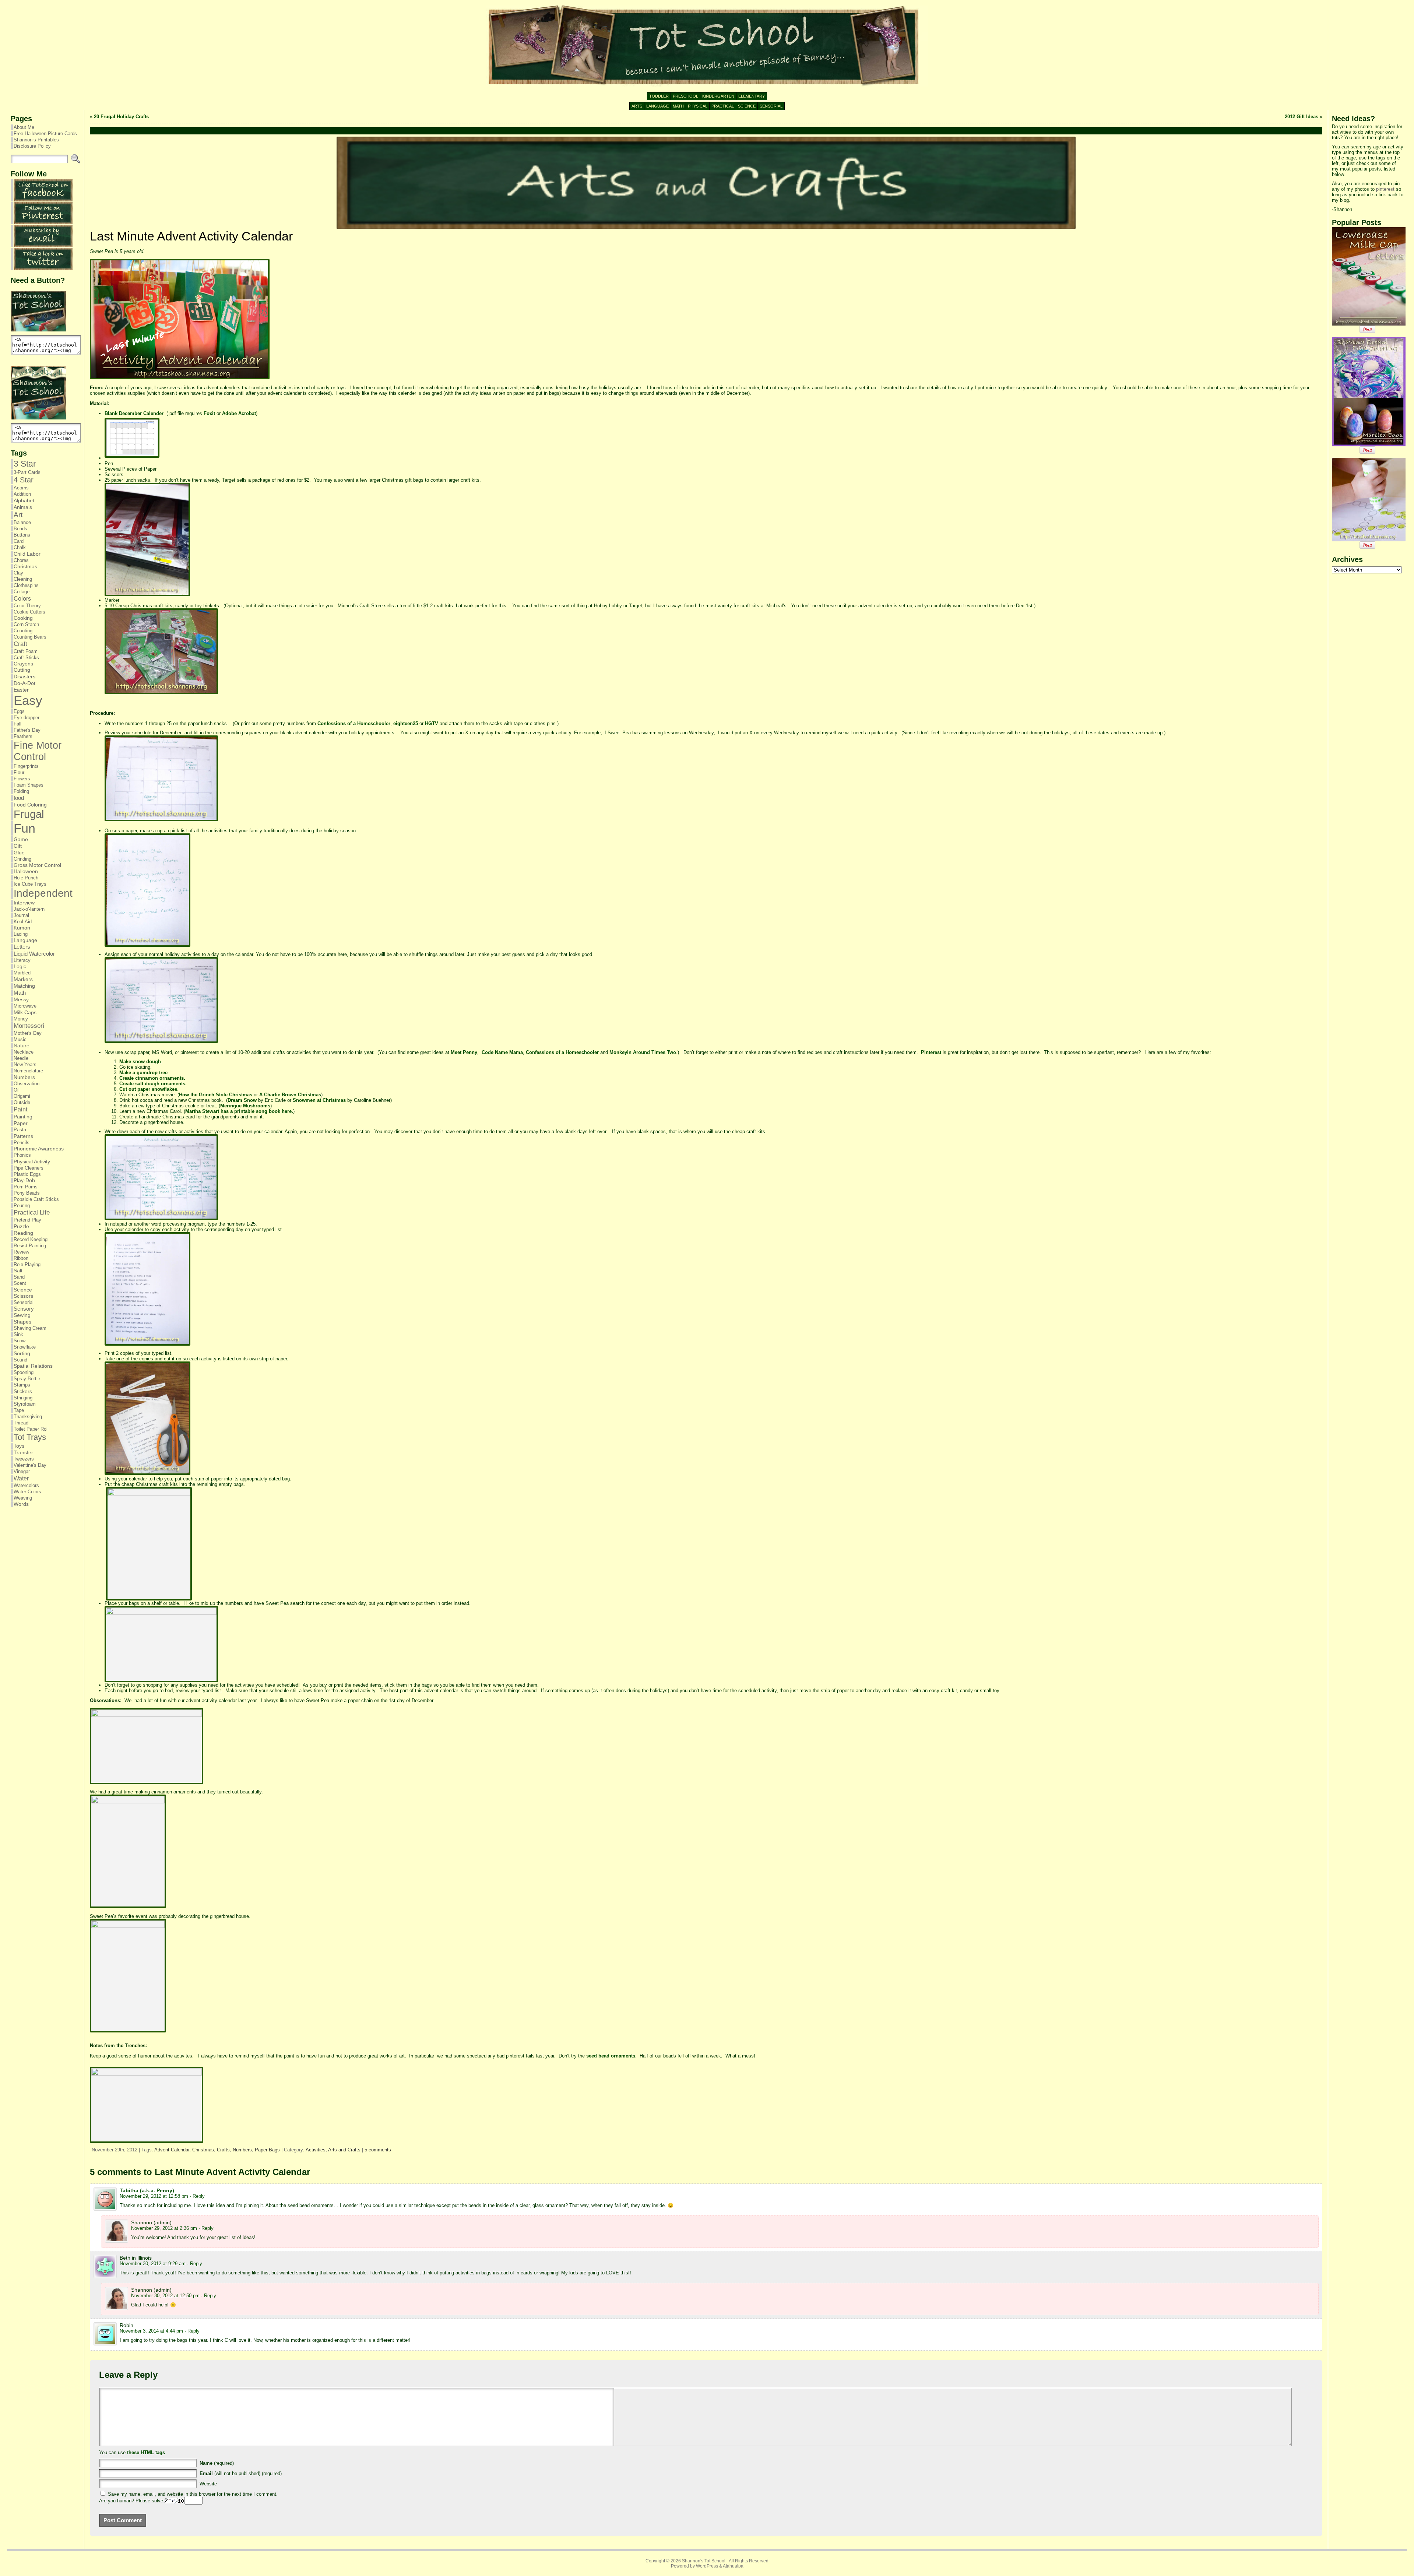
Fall (17, 724)
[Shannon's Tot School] (707, 46)
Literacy (22, 960)
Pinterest (931, 1052)
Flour (19, 772)
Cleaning (23, 579)
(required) (217, 2463)
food (19, 798)
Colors (22, 598)
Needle (21, 1058)
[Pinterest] (43, 223)
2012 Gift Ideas (1302, 117)
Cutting (22, 670)
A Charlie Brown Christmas (290, 1095)
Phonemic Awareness (39, 1149)
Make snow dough (140, 1062)
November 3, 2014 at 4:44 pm (151, 2331)
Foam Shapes (29, 785)
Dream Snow (242, 1100)
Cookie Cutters (29, 612)
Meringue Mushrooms (245, 1106)
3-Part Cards (27, 472)
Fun (24, 828)
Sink (18, 1334)
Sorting (22, 1353)
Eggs (19, 711)
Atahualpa (733, 2566)
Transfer (23, 1452)
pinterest (1385, 189)
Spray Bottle (27, 1379)
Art (18, 515)
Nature (22, 1046)
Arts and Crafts (344, 2150)
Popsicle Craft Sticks (36, 1199)
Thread (21, 1423)
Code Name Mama (502, 1052)
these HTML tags (146, 2452)
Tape (19, 1410)
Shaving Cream (30, 1328)
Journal (21, 915)
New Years (25, 1064)
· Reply (197, 2196)
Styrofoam (25, 1404)
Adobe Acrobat (239, 413)
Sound (20, 1360)
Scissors (23, 1296)
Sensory (24, 1309)
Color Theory (27, 606)
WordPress (707, 2566)
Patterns (23, 1136)
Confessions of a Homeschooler (354, 723)
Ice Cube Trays (30, 884)
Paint (20, 1109)
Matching (24, 986)
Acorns (21, 488)
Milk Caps (25, 1012)
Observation (27, 1084)
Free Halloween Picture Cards (45, 133)
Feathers (23, 736)
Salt (18, 1271)
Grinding (22, 859)
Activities (316, 2150)
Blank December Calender (134, 413)
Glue (19, 853)
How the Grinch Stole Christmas (216, 1095)
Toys (19, 1446)
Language (25, 940)
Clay (18, 573)
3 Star (25, 464)
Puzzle (21, 1226)
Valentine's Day (30, 1465)
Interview (24, 903)
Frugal (29, 814)
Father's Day (27, 730)
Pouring (22, 1206)
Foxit (209, 413)
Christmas (25, 567)
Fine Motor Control (38, 751)
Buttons (22, 535)
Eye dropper (27, 718)
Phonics (22, 1155)
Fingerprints (26, 766)
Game (21, 839)
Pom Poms (26, 1187)
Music (20, 1039)
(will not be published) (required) (241, 2473)
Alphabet (24, 500)
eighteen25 (406, 723)
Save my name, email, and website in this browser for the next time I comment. (193, 2494)
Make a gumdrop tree (143, 1073)
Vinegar (22, 1471)
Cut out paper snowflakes (148, 1089)
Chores (21, 560)
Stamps (22, 1385)
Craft (20, 644)
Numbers (24, 1077)
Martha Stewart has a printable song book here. (239, 1111)
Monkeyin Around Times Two (643, 1052)
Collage (22, 592)
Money (21, 1019)
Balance (22, 522)
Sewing (22, 1315)
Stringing (23, 1398)
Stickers (23, 1391)
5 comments (378, 2150)
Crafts (223, 2150)
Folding (21, 791)
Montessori (29, 1026)
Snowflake (25, 1347)
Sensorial (24, 1302)
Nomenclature (28, 1071)
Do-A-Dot (24, 683)
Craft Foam (26, 651)
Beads (20, 529)
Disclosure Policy (32, 146)
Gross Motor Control (37, 865)
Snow (20, 1341)
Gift (18, 846)
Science (23, 1290)
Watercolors (26, 1485)
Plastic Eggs (27, 1174)
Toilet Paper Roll (31, 1429)
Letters (22, 947)
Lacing (21, 934)
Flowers (22, 779)
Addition (22, 494)
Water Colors (27, 1492)
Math (20, 993)
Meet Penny (464, 1052)
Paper (21, 1123)
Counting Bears (30, 637)
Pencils (22, 1143)
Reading (23, 1233)
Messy (21, 1000)
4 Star (24, 480)
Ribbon (21, 1258)
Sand (19, 1277)
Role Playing (27, 1264)
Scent (20, 1283)
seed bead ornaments (611, 2056)
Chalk (20, 547)
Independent (43, 893)
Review (21, 1252)
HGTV (432, 723)
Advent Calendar (172, 2150)
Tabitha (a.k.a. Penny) (147, 2190)
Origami (22, 1096)
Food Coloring (30, 805)
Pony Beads (27, 1193)
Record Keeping (31, 1239)
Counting (23, 631)
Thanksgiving (28, 1417)
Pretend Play (27, 1220)
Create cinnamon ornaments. (152, 1078)
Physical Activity (32, 1162)
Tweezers (24, 1459)
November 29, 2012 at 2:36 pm (164, 2228)
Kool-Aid (23, 922)
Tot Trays (30, 1437)
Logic (20, 967)
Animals (23, 507)
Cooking (23, 618)
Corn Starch (26, 624)
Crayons (23, 664)
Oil (17, 1090)
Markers (23, 979)
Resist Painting (30, 1246)
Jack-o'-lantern (29, 909)
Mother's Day (28, 1033)
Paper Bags (267, 2150)
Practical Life (32, 1213)
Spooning (24, 1372)
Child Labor (27, 554)
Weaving (23, 1498)
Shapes (22, 1322)
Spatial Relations (33, 1366)
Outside (22, 1102)
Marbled (22, 973)
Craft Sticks (26, 658)
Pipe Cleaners (29, 1168)
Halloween (26, 871)
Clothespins (26, 585)
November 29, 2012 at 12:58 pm (154, 2196)
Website (208, 2484)
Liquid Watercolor (34, 954)
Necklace (24, 1052)
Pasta (20, 1130)
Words (21, 1504)
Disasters (24, 676)
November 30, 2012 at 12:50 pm (165, 2296)
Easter (21, 690)
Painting (23, 1117)
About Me (24, 127)
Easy (28, 700)
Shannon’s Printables (36, 140)
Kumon (22, 928)
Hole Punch (26, 878)
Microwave (25, 1006)
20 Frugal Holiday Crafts (121, 117)
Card (19, 541)
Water (21, 1478)
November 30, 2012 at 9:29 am (153, 2264)
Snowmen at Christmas (319, 1100)
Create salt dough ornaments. (153, 1084)
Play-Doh (24, 1180)
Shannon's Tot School (704, 2561)
